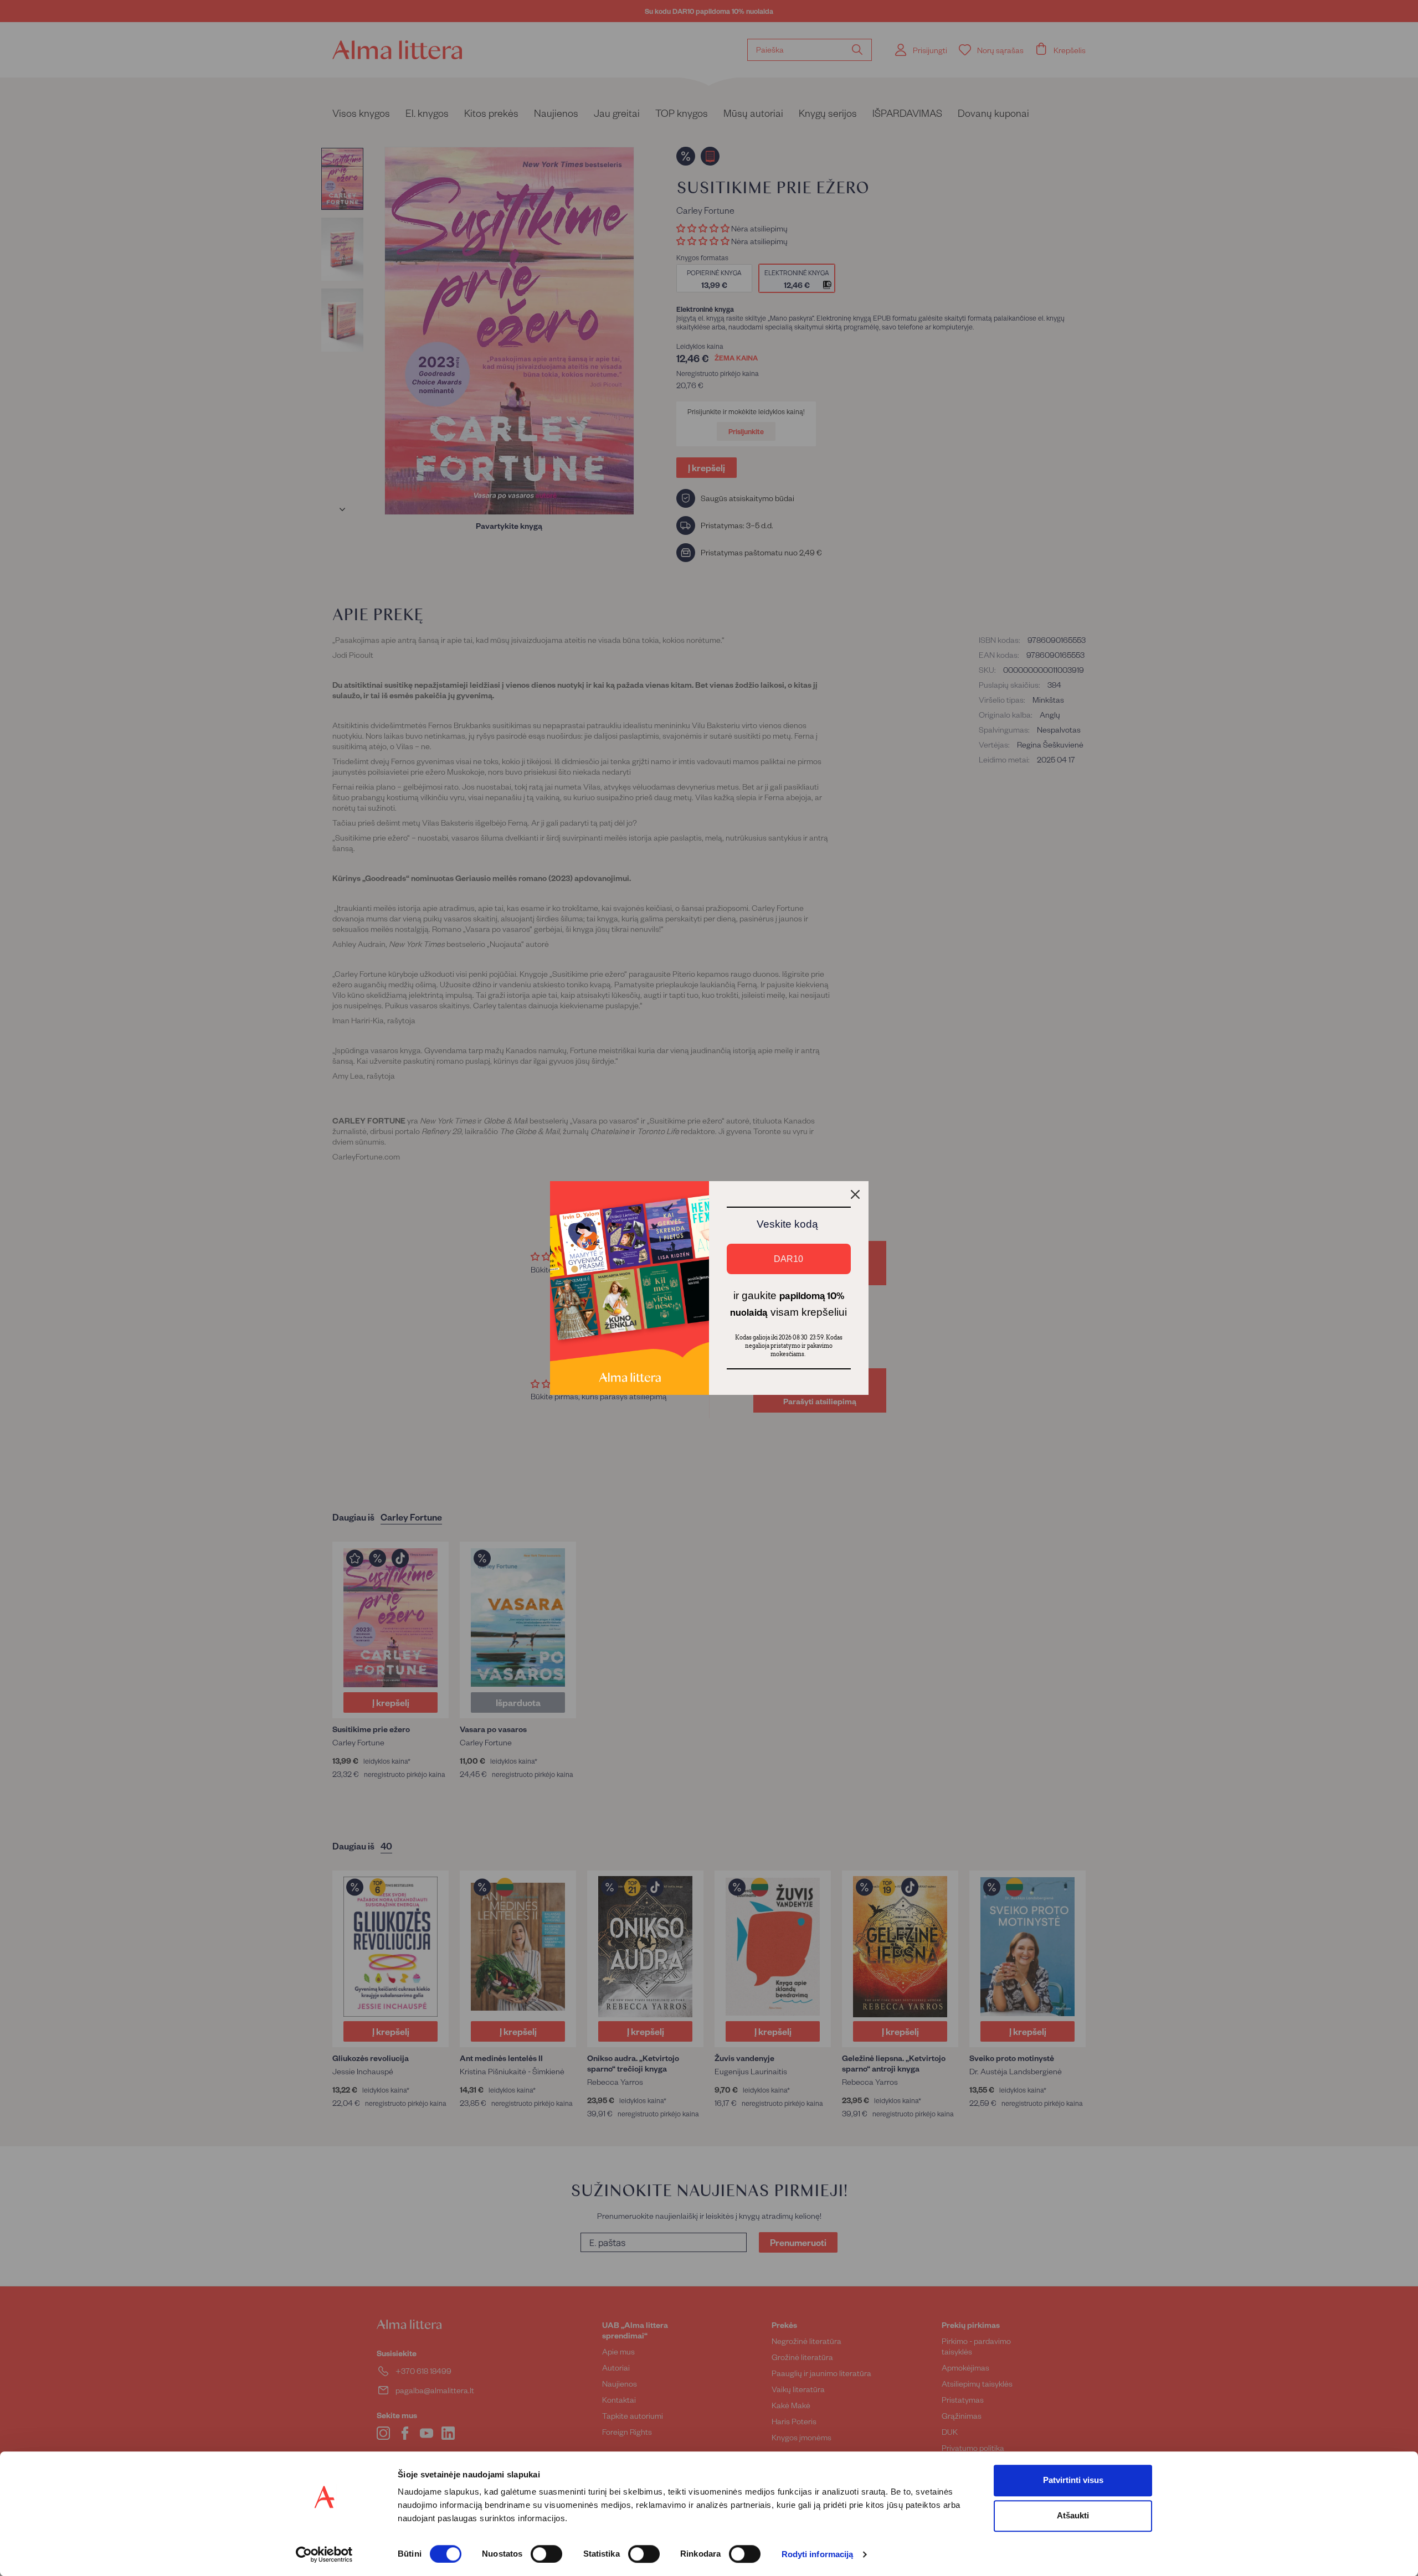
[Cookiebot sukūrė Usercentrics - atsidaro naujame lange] (324, 2554)
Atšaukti (1073, 2515)
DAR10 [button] (788, 1259)
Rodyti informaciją (818, 2555)
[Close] (855, 1194)
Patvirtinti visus (1073, 2480)
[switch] (546, 2554)
